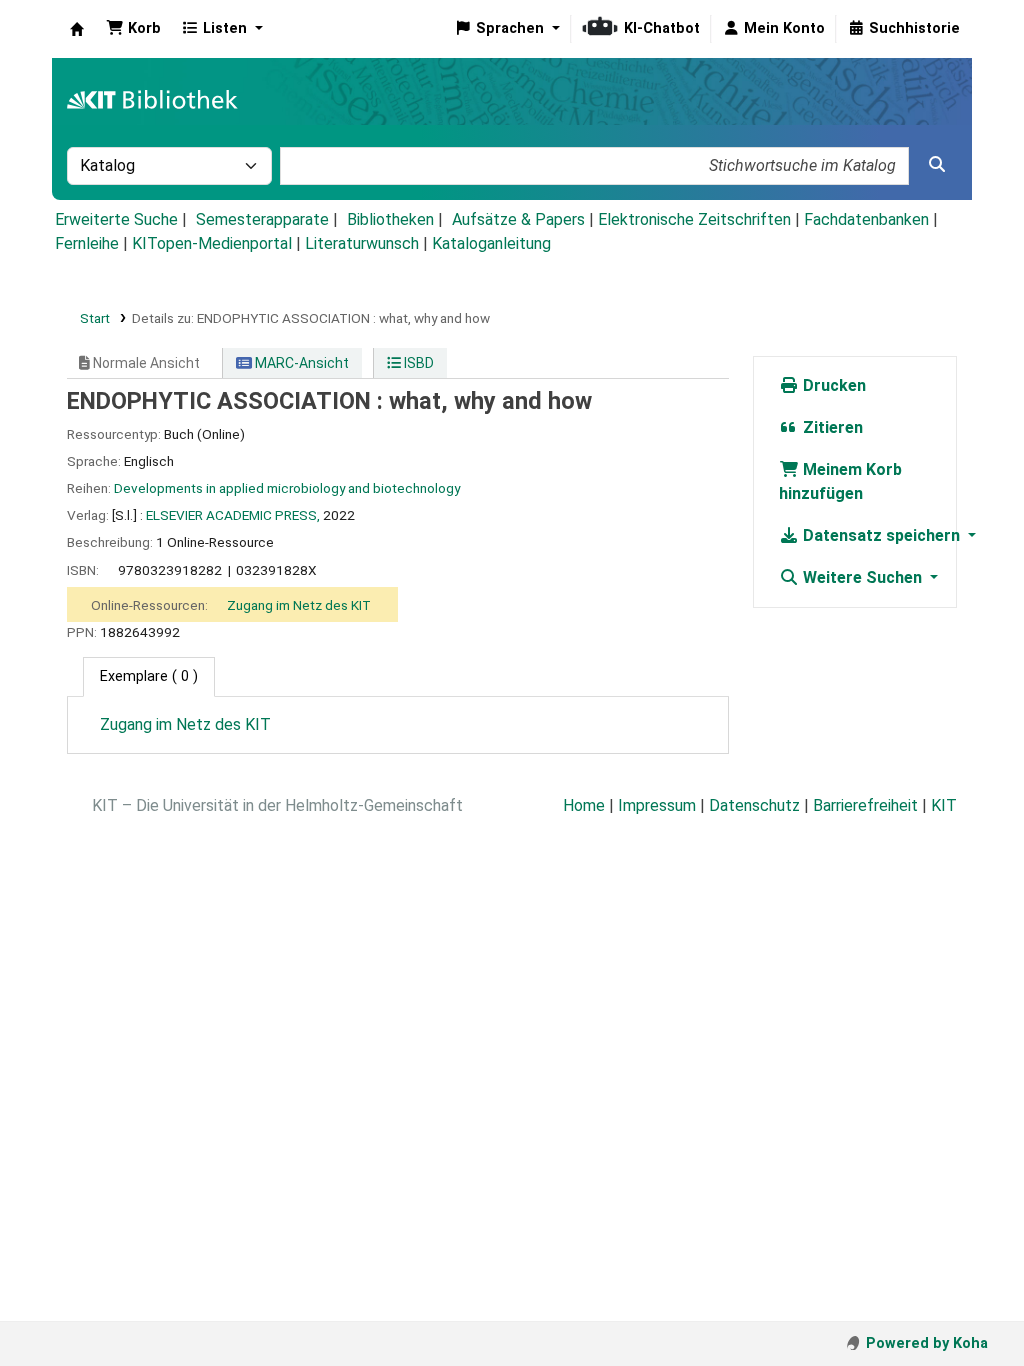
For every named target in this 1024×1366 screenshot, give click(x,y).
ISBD (417, 363)
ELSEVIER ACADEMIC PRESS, (233, 515)
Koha (77, 29)
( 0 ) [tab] (149, 676)
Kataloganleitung (491, 243)
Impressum (657, 805)
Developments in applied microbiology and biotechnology (287, 488)
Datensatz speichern (881, 535)
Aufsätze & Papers (518, 219)
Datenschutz (754, 805)
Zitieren (831, 427)
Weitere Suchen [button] (862, 577)
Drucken (832, 385)
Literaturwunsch (362, 243)
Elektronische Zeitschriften (694, 219)
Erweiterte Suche (116, 219)
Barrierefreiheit (865, 805)
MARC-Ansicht (300, 363)
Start (95, 318)
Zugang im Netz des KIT (299, 605)
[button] (133, 29)
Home (584, 805)
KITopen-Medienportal (212, 243)
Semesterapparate (262, 219)
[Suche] (937, 165)
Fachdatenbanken (866, 219)
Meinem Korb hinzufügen (840, 481)
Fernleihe (87, 243)
